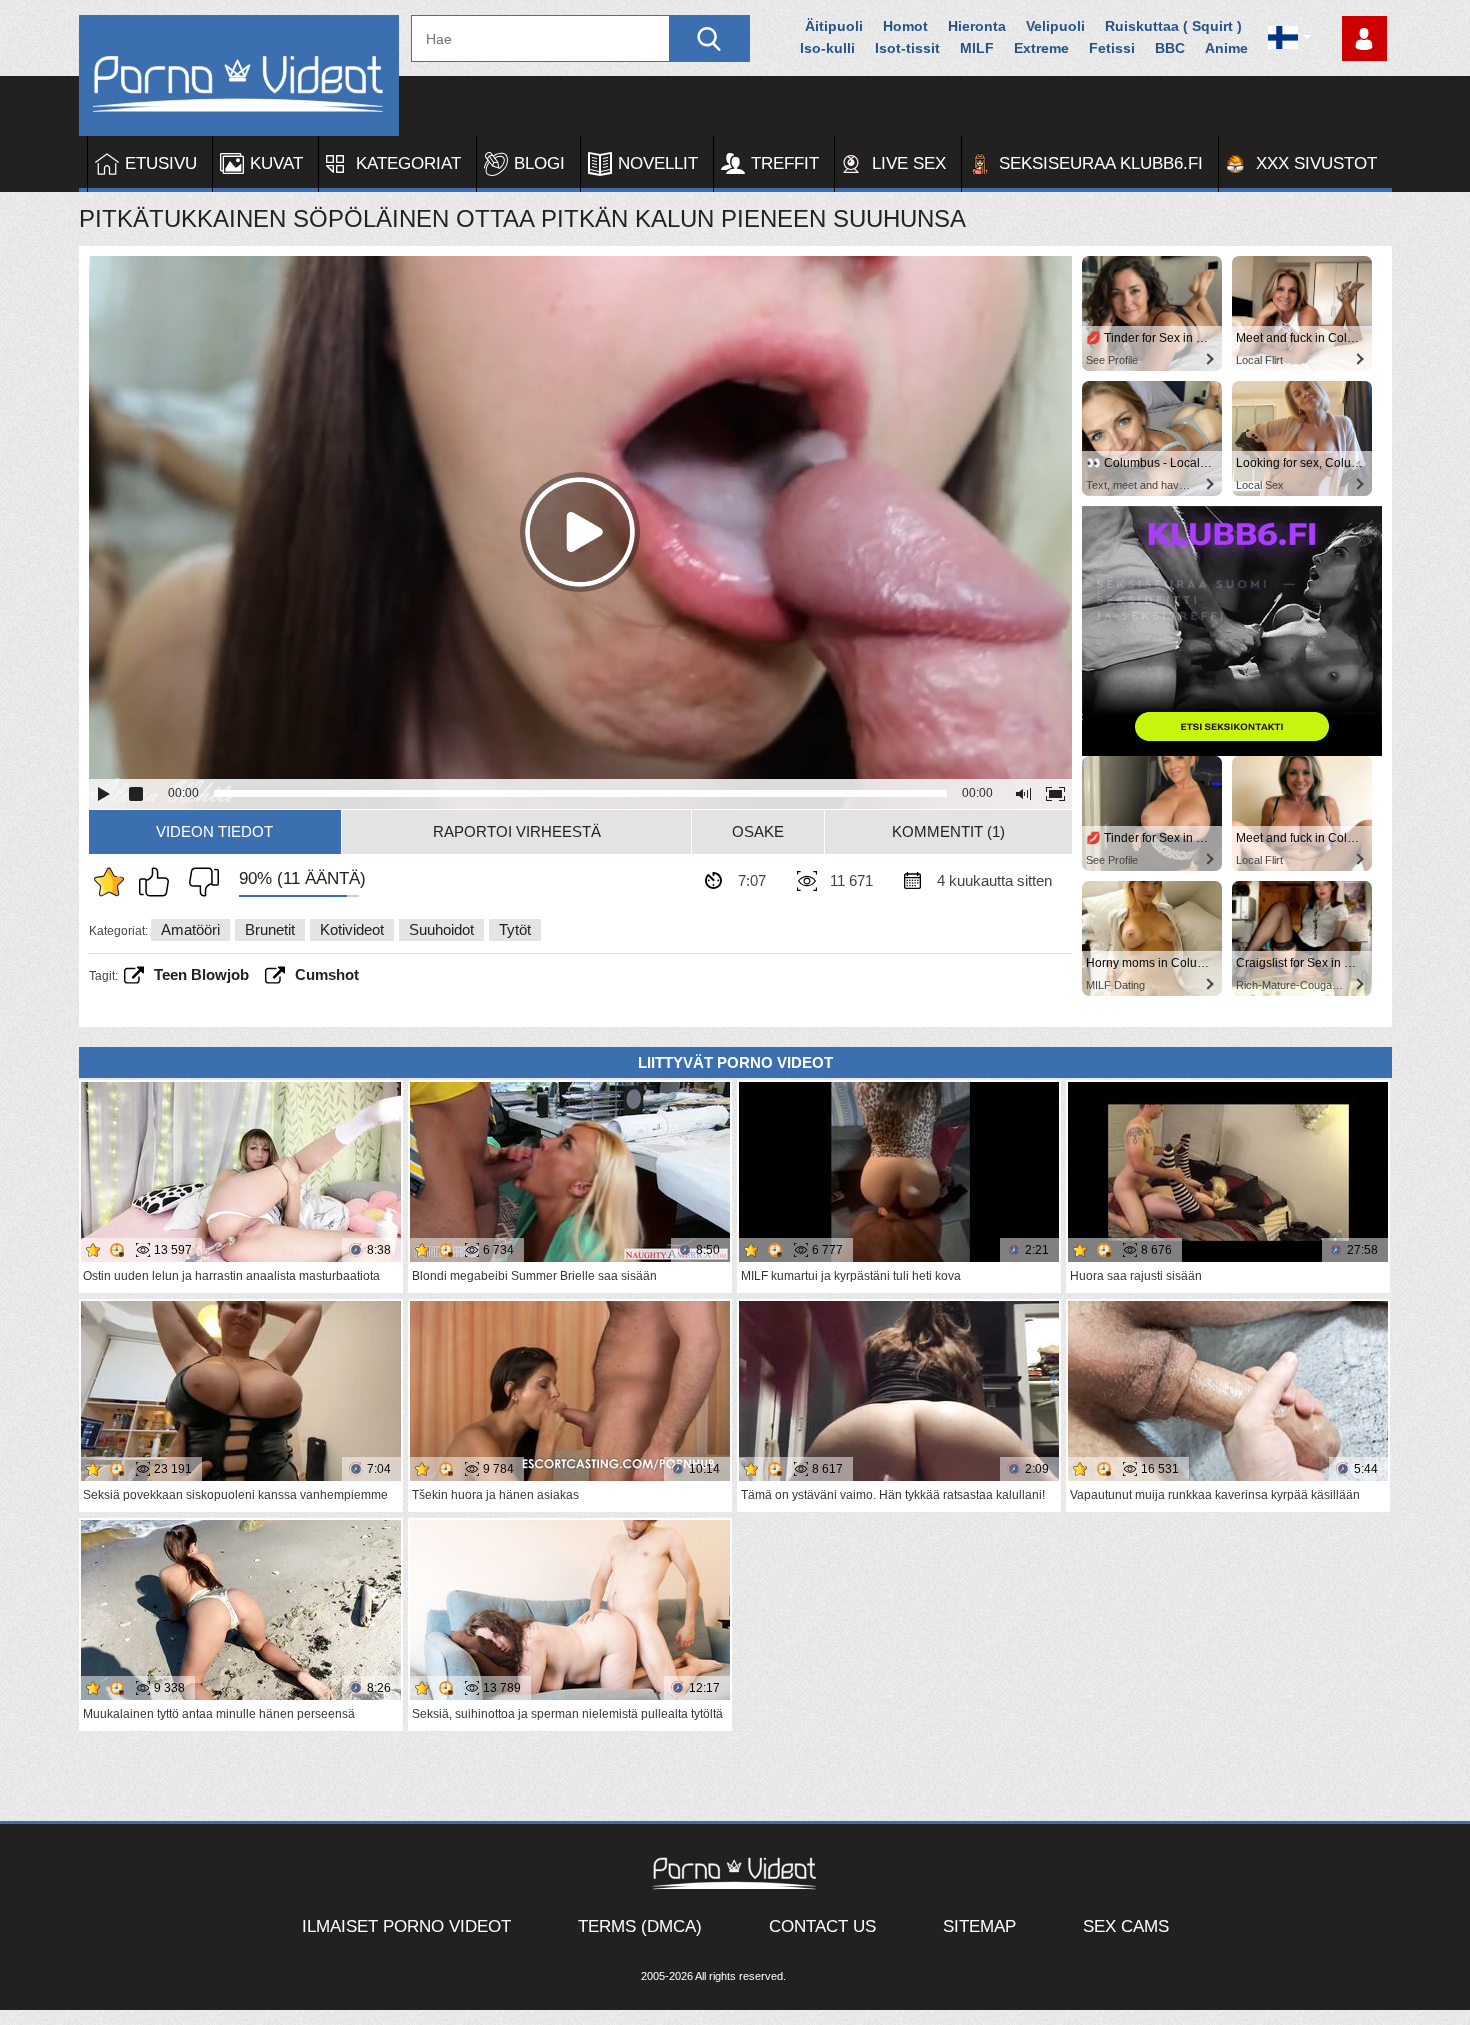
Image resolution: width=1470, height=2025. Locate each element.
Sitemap (979, 1926)
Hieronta (977, 26)
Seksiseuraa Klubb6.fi (1101, 163)
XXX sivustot (1316, 163)
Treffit (785, 163)
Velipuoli (1055, 26)
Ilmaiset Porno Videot (406, 1926)
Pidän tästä (159, 882)
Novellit (658, 163)
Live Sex (909, 163)
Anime (1226, 48)
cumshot (327, 974)
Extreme (1041, 48)
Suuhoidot (441, 929)
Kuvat (276, 163)
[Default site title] (239, 75)
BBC (1170, 48)
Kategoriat (408, 163)
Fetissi (1112, 48)
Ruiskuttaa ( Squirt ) (1173, 26)
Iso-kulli (827, 48)
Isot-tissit (907, 48)
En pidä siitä (199, 882)
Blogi (539, 163)
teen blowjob (201, 974)
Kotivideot (352, 929)
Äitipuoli (834, 26)
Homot (905, 26)
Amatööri (190, 929)
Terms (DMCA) (640, 1926)
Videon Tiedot (214, 831)
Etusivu (161, 163)
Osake (758, 831)
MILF (977, 48)
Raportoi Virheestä (517, 831)
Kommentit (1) (948, 831)
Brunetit (270, 929)
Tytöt (515, 929)
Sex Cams (1126, 1926)
